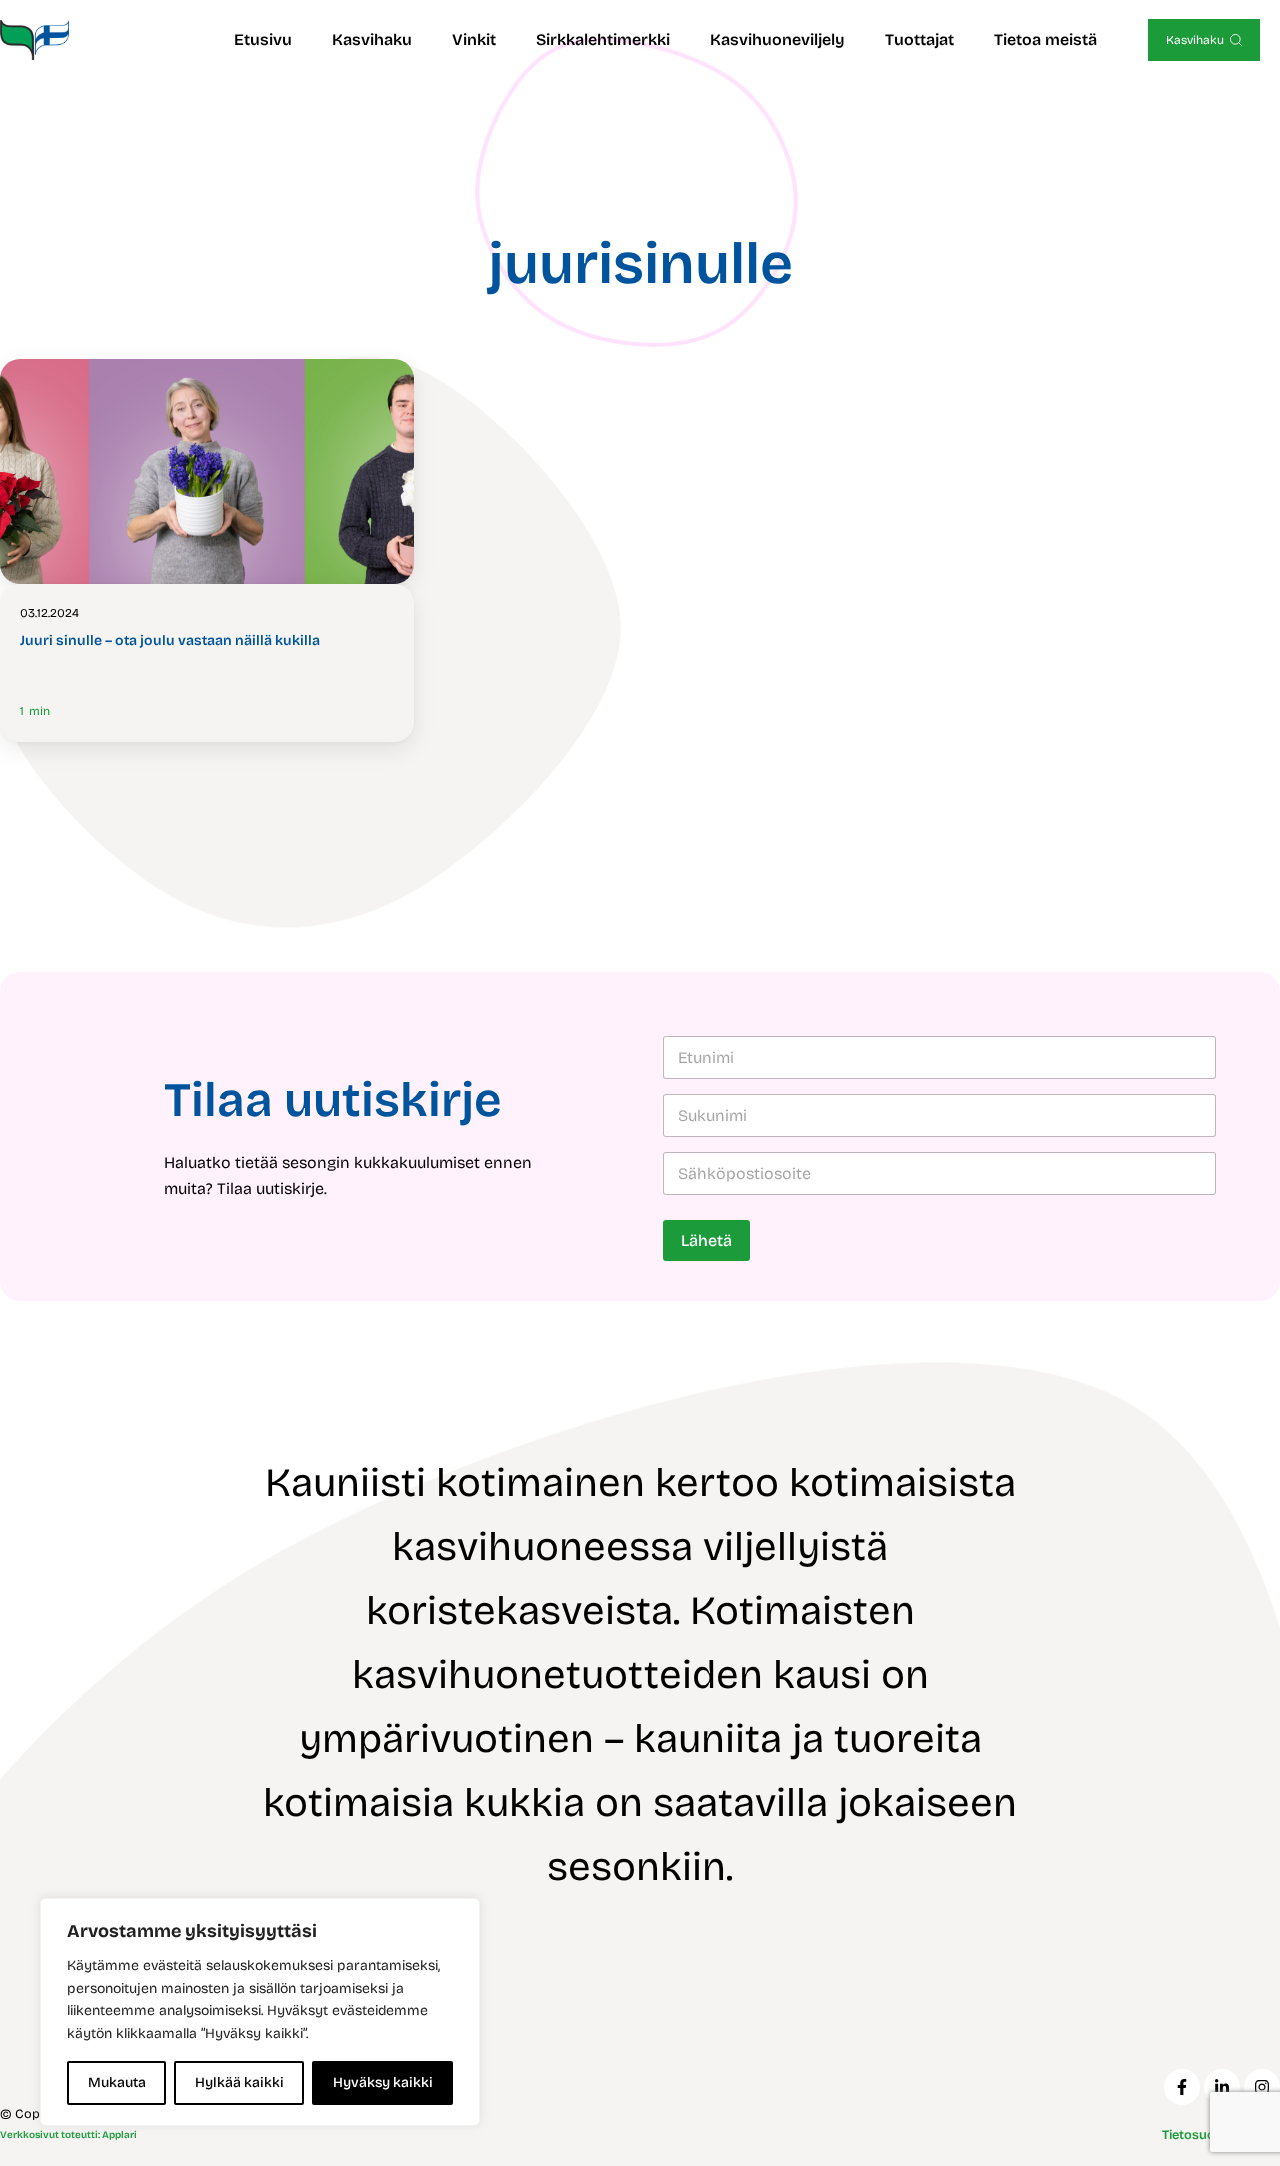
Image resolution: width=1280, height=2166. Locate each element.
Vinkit (474, 39)
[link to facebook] (1182, 2087)
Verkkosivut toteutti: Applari (68, 2135)
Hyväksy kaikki (383, 2082)
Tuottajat (919, 39)
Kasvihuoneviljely (777, 39)
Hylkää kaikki (239, 2082)
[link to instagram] (1262, 2087)
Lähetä (706, 1240)
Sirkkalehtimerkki (603, 39)
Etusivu (263, 39)
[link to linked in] (1222, 2087)
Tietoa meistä (1045, 39)
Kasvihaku (372, 39)
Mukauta (117, 2082)
